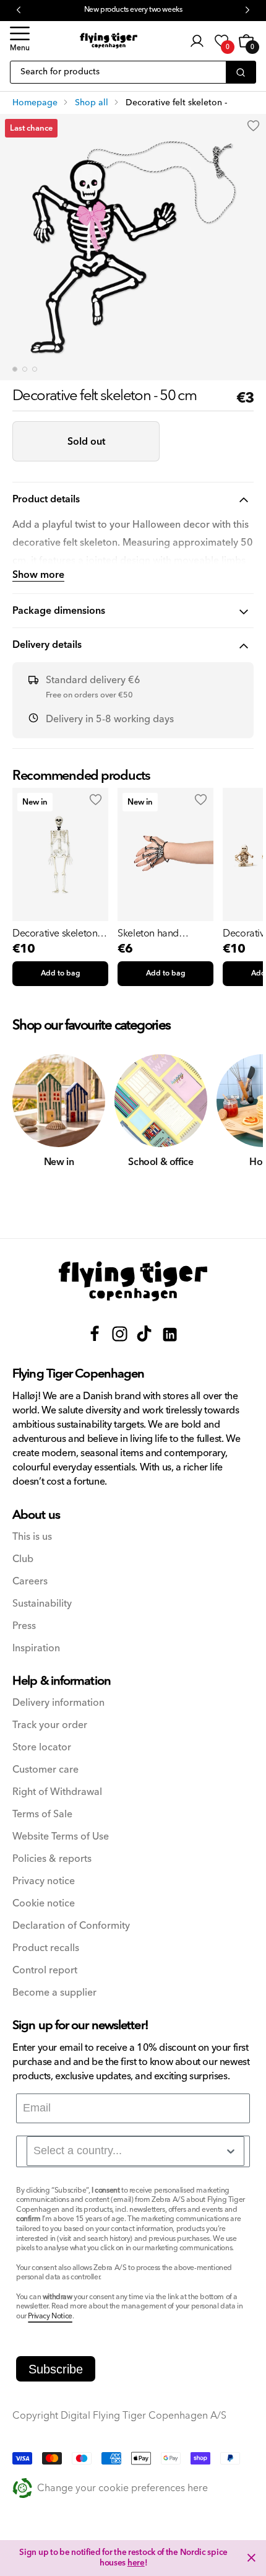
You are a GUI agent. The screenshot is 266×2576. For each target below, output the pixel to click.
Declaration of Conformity (71, 1926)
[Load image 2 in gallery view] (25, 369)
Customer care (45, 1770)
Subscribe (56, 2369)
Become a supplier (54, 1993)
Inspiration (36, 1648)
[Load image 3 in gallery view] (35, 369)
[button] (20, 41)
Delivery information (58, 1703)
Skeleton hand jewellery (148, 933)
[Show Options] (231, 2151)
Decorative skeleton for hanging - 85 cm (55, 933)
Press (24, 1626)
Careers (30, 1582)
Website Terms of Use (61, 1837)
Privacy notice (44, 1881)
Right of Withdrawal (57, 1792)
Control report (45, 1971)
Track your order (50, 1725)
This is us (32, 1537)
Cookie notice (44, 1904)
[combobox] (135, 2151)
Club (23, 1559)
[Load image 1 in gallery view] (15, 369)
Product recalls (46, 1948)
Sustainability (42, 1604)
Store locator (42, 1748)
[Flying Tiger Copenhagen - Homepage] (109, 41)
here (136, 2563)
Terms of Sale (42, 1814)
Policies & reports (52, 1859)
